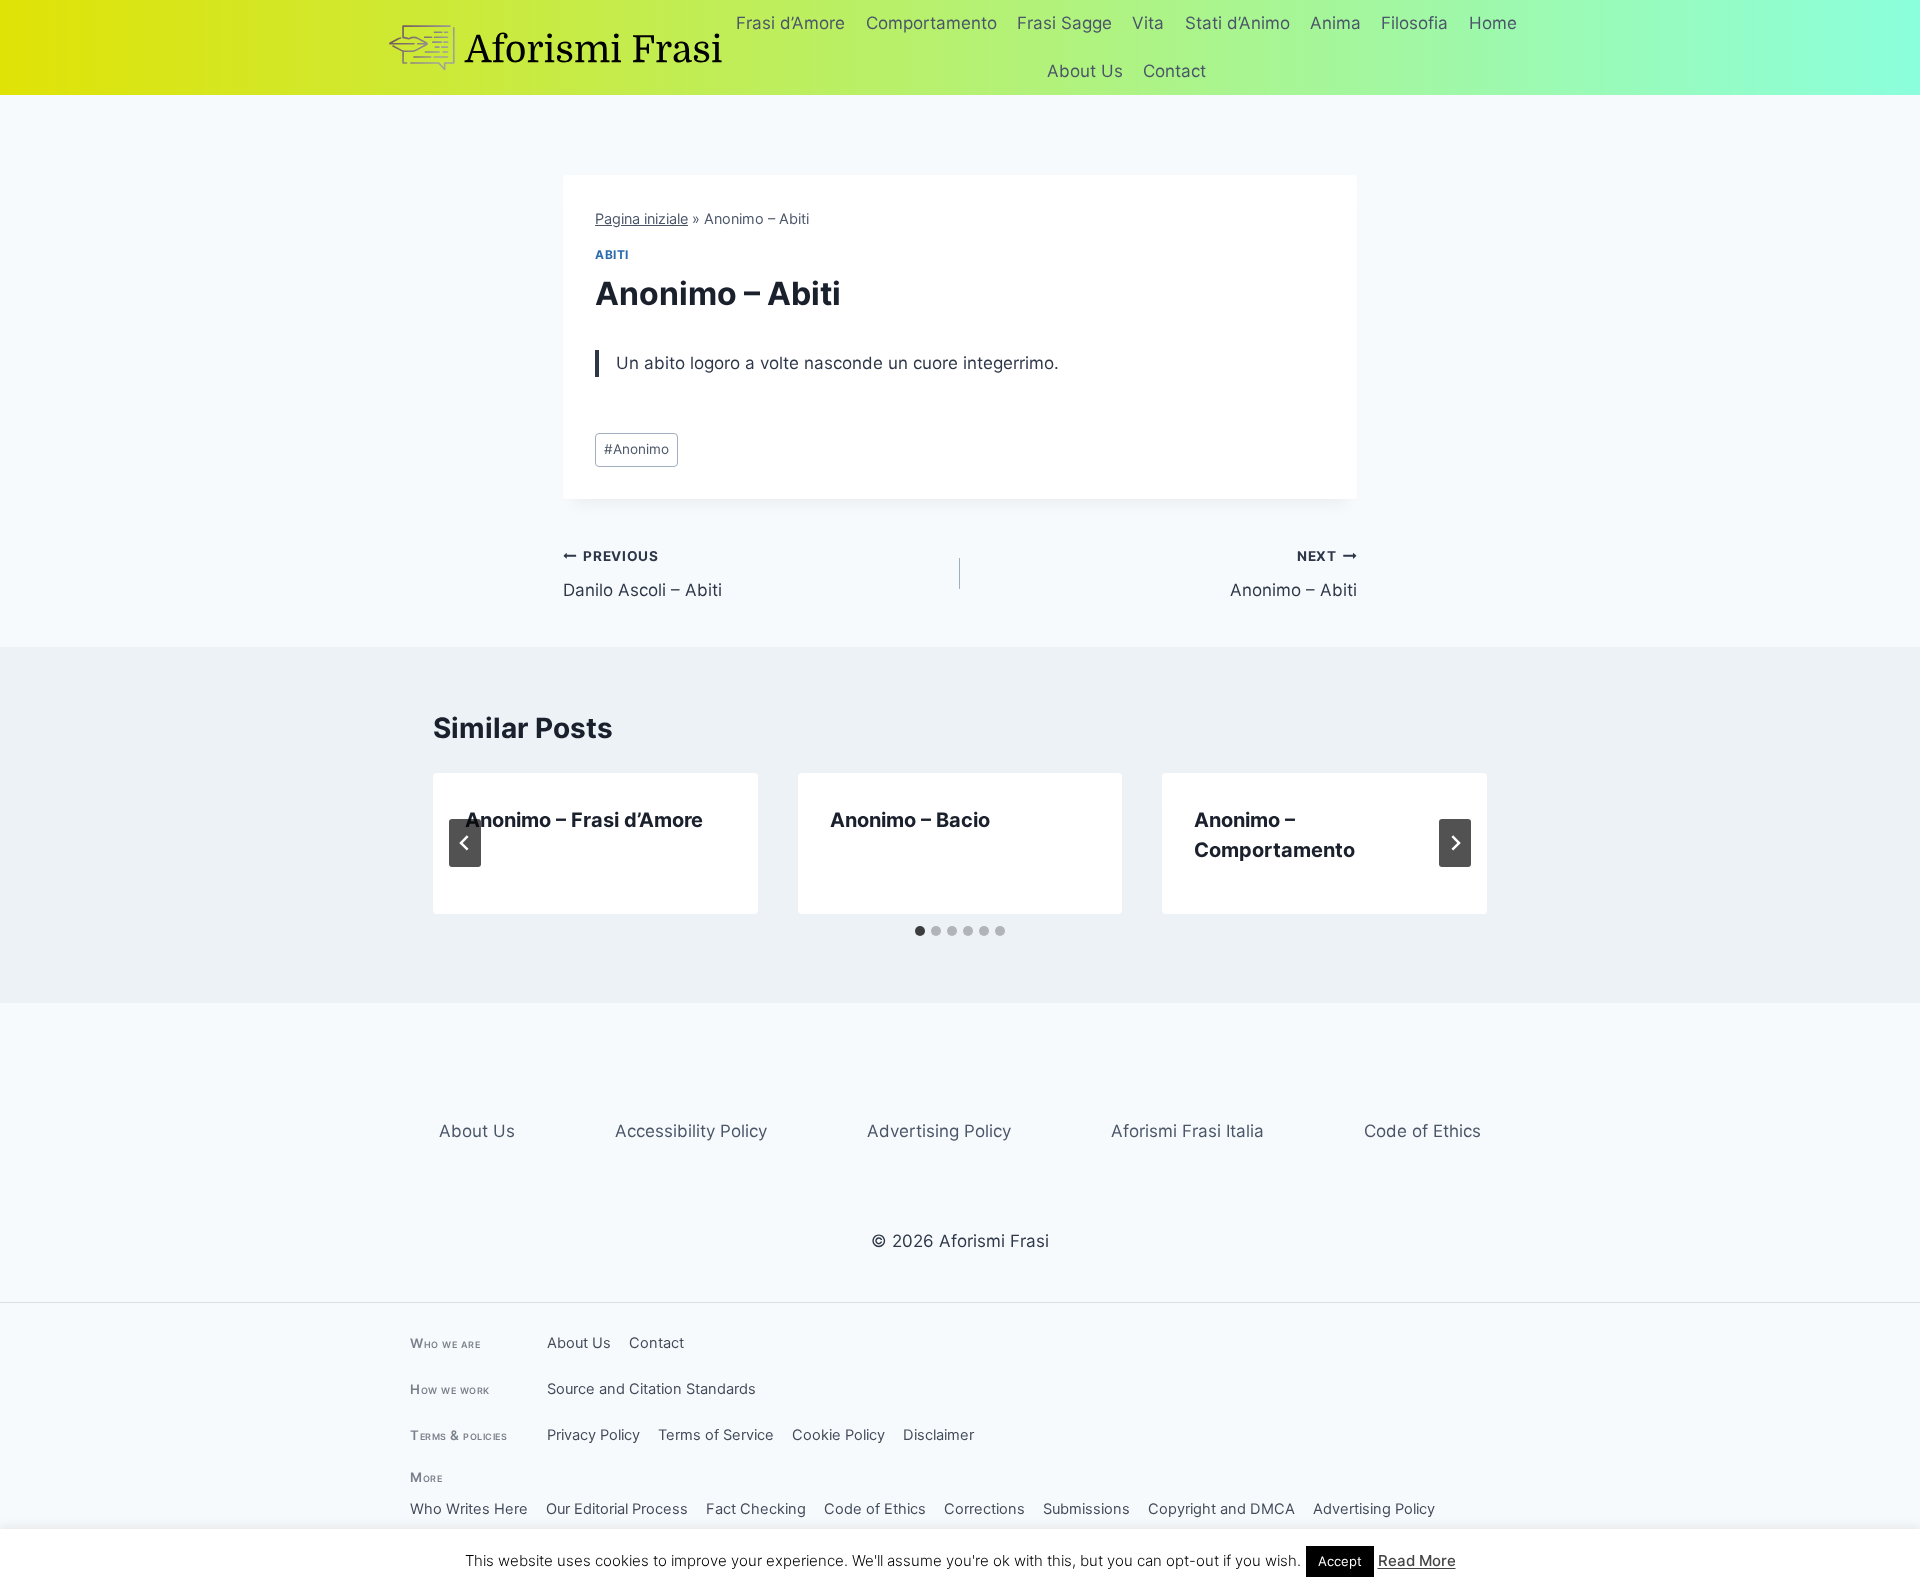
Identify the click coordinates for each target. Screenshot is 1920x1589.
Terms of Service (716, 1435)
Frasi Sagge (1064, 23)
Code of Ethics (1422, 1131)
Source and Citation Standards (651, 1389)
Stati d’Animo (1237, 23)
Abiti (612, 254)
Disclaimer (938, 1435)
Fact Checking (756, 1509)
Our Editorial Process (617, 1509)
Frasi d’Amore (790, 23)
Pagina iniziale (641, 218)
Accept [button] (1340, 1561)
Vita (1148, 23)
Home (1493, 23)
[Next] (1455, 843)
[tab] (920, 931)
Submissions (1086, 1509)
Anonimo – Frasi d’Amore (584, 820)
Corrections (984, 1509)
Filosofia (1414, 23)
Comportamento (931, 23)
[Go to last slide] (465, 843)
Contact (1174, 71)
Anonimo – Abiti (1293, 574)
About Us (1085, 71)
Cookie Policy (838, 1435)
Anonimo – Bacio (910, 820)
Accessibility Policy (691, 1131)
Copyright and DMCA (1221, 1509)
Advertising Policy (939, 1131)
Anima (1335, 23)
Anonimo (636, 449)
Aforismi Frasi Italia (1187, 1131)
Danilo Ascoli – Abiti (642, 574)
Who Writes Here (469, 1509)
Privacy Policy (593, 1435)
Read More (1417, 1560)
